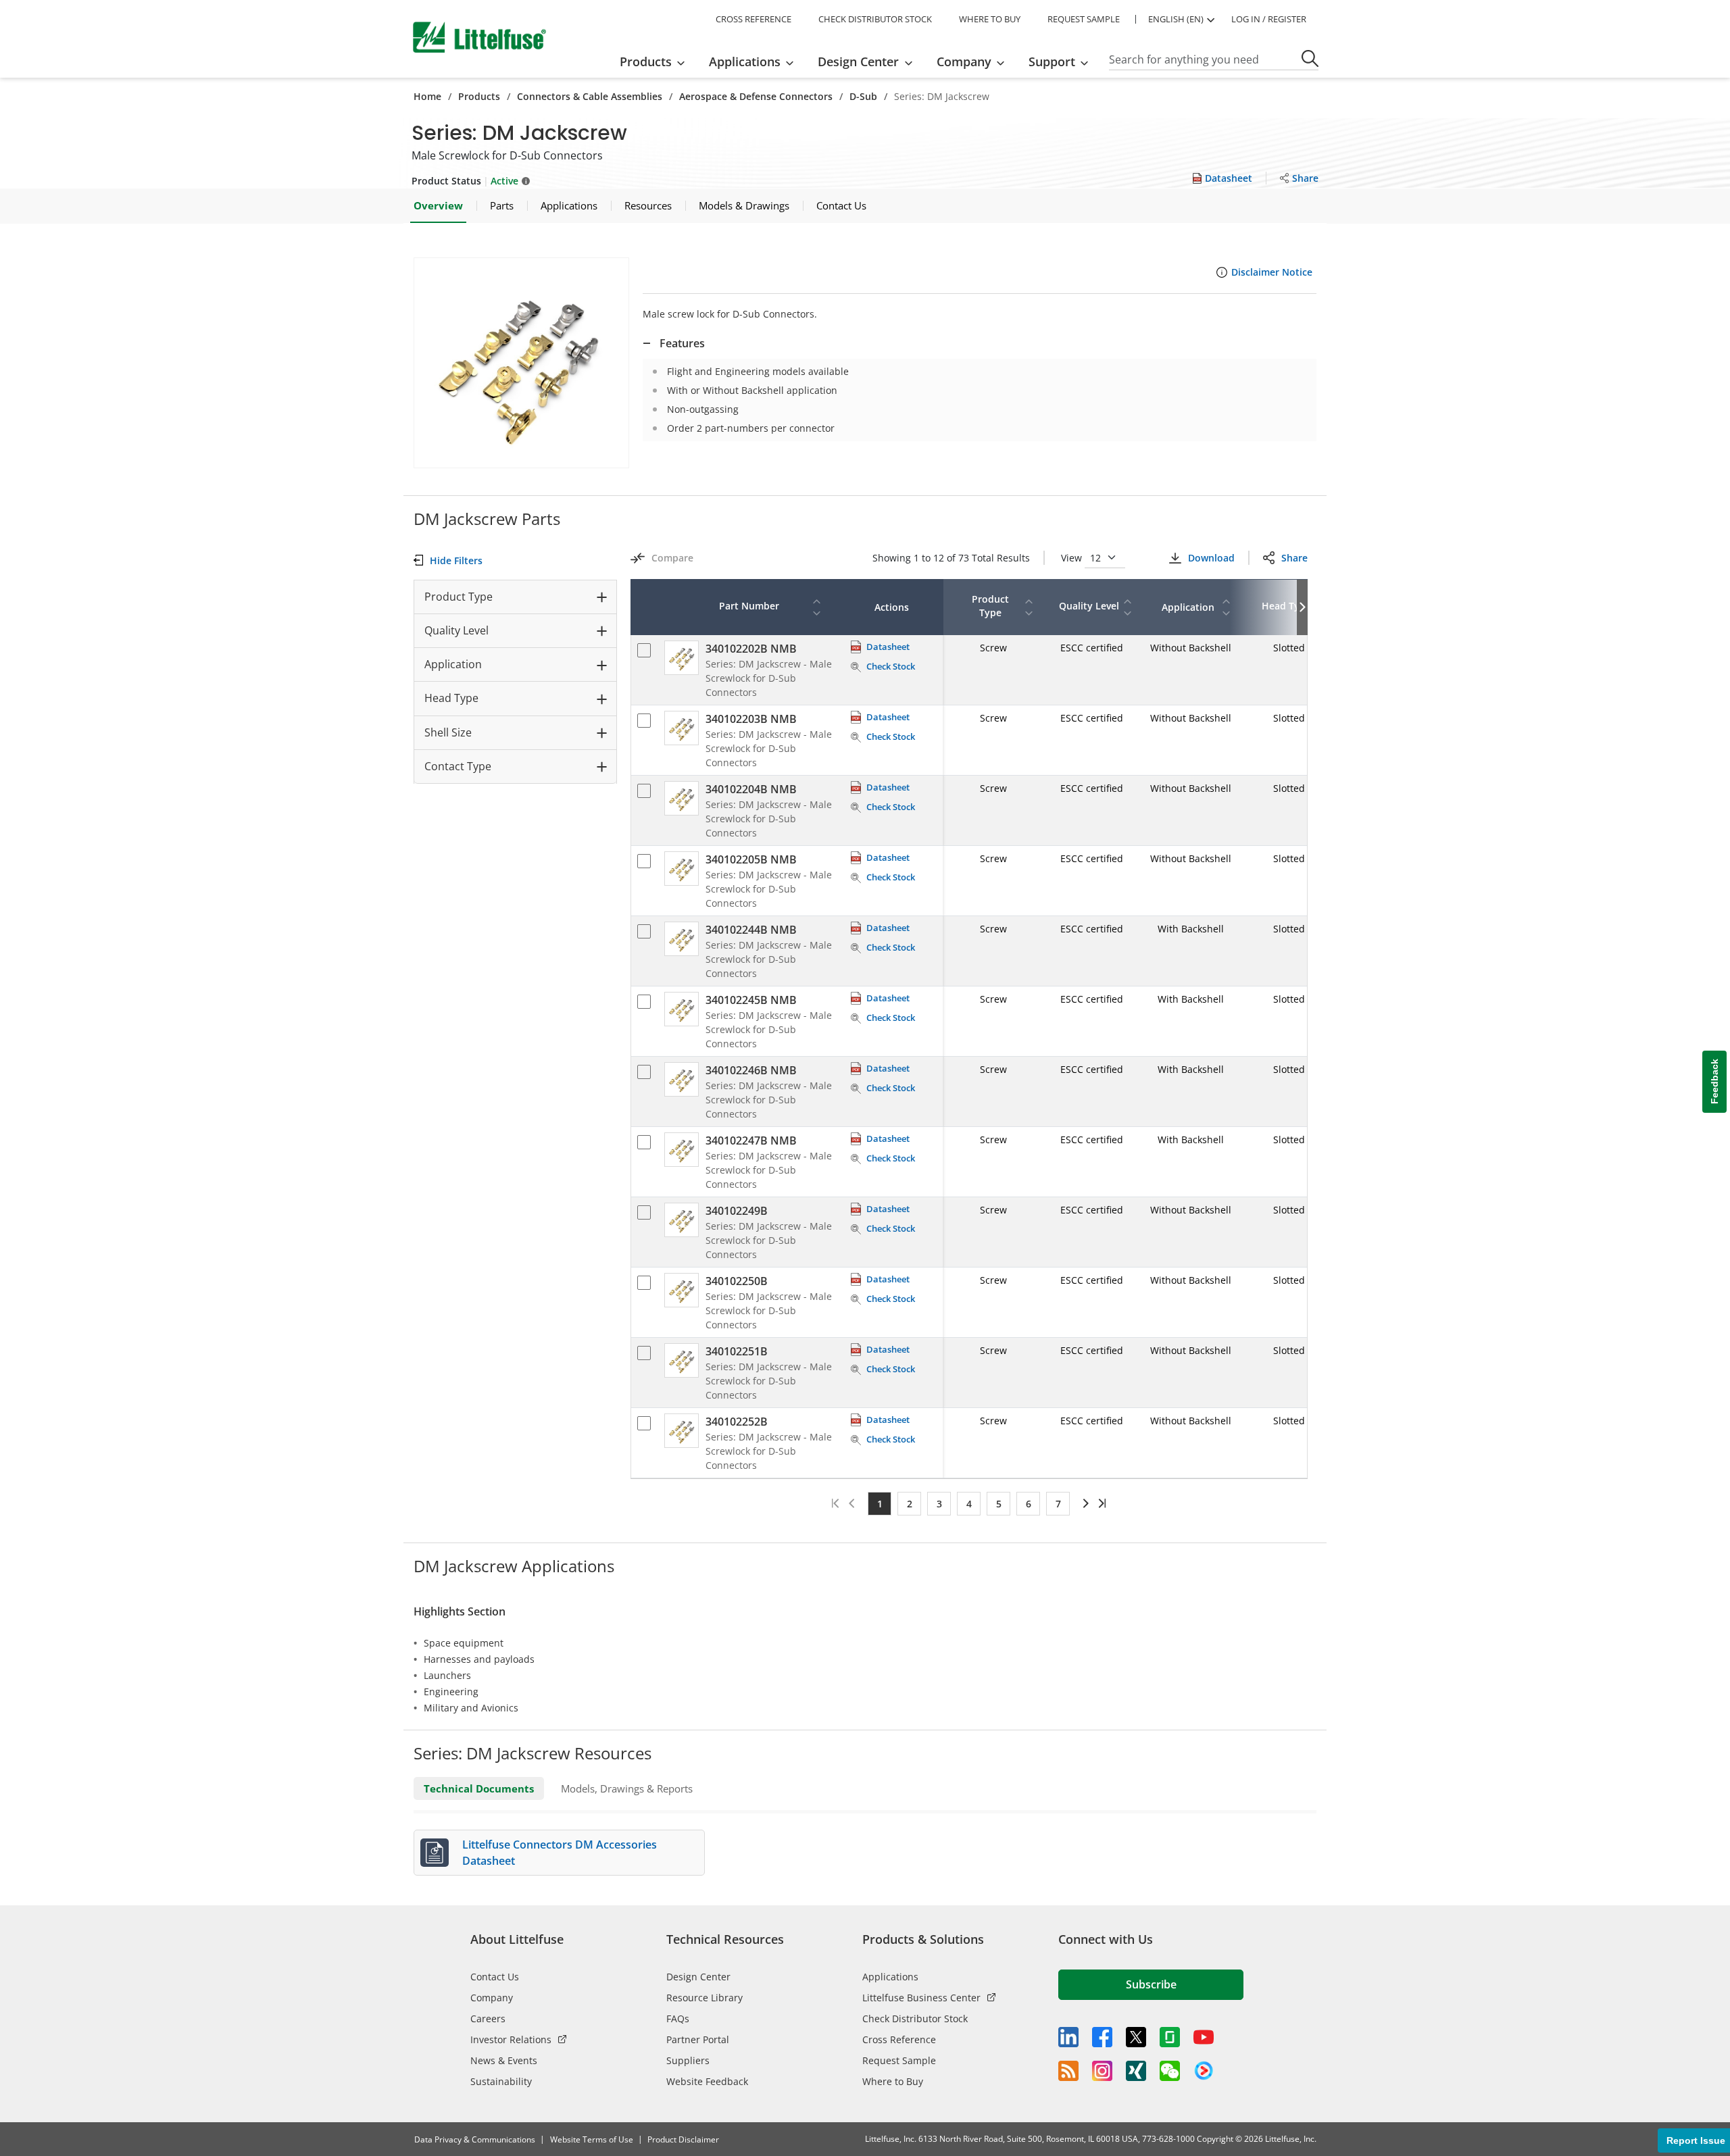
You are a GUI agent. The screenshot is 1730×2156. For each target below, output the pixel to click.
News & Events (504, 2060)
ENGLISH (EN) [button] (1176, 19)
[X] (1136, 2037)
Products (479, 96)
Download (1211, 558)
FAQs (678, 2019)
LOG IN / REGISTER (1269, 19)
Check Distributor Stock (915, 2019)
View (1073, 558)
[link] (1084, 1503)
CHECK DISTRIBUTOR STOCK (875, 19)
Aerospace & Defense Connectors (756, 96)
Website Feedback (707, 2081)
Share (1294, 558)
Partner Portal (698, 2039)
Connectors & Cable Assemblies (590, 96)
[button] (521, 363)
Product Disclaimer (683, 2139)
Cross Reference (899, 2039)
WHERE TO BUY (990, 19)
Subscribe (1151, 1984)
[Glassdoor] (1170, 2037)
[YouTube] (1204, 2037)
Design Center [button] (858, 61)
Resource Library (705, 1998)
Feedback (1714, 1081)
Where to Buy (893, 2081)
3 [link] (939, 1504)
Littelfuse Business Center (921, 1998)
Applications (890, 1977)
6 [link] (1029, 1504)
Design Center (698, 1977)
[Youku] (1204, 2071)
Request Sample (899, 2060)
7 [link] (1058, 1504)
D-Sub (863, 96)
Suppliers (688, 2060)
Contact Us (495, 1977)
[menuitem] (657, 61)
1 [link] (880, 1504)
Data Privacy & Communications (475, 2139)
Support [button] (1052, 61)
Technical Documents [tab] (479, 1788)
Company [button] (964, 61)
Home (427, 96)
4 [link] (969, 1504)
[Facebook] (1102, 2037)
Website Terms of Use (592, 2139)
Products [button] (646, 61)
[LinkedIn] (1068, 2037)
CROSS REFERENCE (753, 19)
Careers (488, 2019)
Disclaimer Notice (1272, 272)
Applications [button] (745, 61)
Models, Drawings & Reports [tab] (627, 1788)
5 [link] (999, 1504)
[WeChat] (1170, 2071)
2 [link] (910, 1504)
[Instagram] (1102, 2071)
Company (492, 1998)
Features (682, 343)
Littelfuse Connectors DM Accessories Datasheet (560, 1853)
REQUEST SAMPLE (1084, 19)
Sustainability (501, 2081)
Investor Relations (511, 2039)
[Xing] (1136, 2071)
